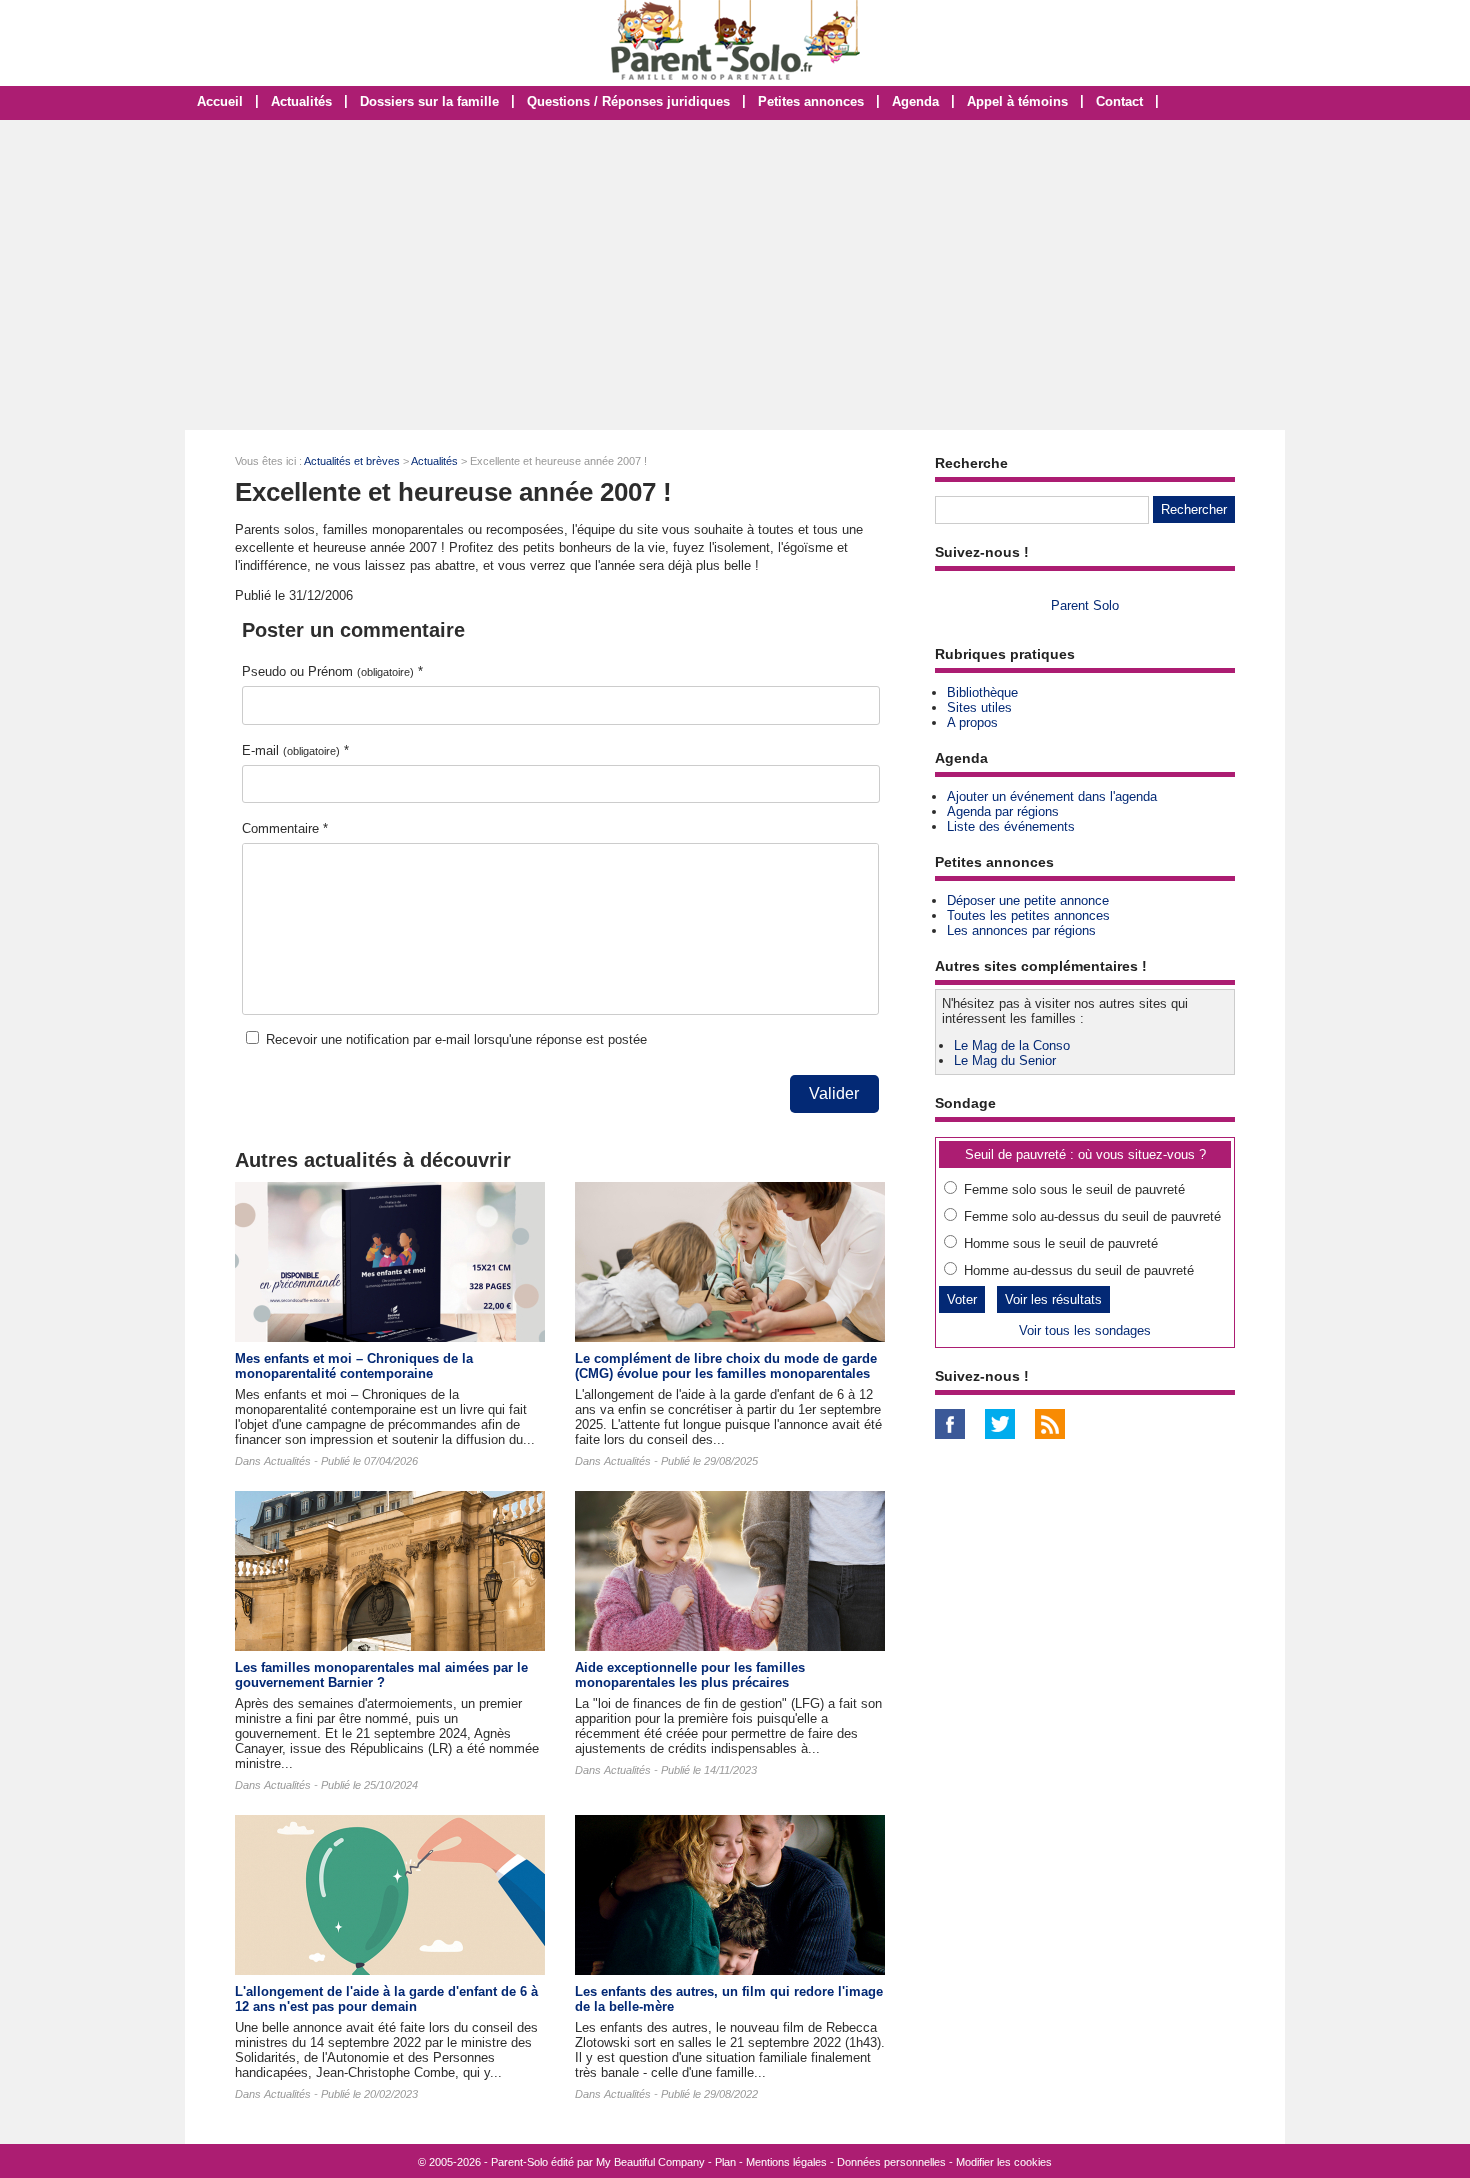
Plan (725, 2162)
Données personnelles (891, 2162)
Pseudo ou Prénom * (332, 671)
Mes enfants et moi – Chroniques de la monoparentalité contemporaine (354, 1366)
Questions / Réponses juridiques (628, 101)
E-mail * (295, 750)
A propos (972, 722)
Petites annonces (811, 101)
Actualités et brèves (352, 461)
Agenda (915, 101)
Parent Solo (1085, 605)
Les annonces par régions (1021, 930)
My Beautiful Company (650, 2162)
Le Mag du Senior (1005, 1060)
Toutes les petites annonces (1028, 915)
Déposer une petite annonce (1028, 900)
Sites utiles (979, 707)
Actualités (301, 101)
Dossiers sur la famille (429, 101)
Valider (834, 1093)
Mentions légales (786, 2162)
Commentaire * (285, 828)
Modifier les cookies (1004, 2162)
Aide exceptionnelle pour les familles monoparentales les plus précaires (690, 1675)
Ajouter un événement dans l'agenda (1052, 796)
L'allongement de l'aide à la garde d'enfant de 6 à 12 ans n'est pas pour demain (386, 1999)
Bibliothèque (982, 692)
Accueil (220, 101)
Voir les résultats (1053, 1299)
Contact (1119, 101)
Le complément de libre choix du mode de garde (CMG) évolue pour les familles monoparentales (726, 1366)
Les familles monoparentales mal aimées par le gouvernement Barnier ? (381, 1675)
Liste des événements (1011, 826)
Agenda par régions (1003, 811)
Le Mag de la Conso (1012, 1045)
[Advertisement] (735, 275)
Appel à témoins (1017, 101)
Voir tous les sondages (1085, 1330)
